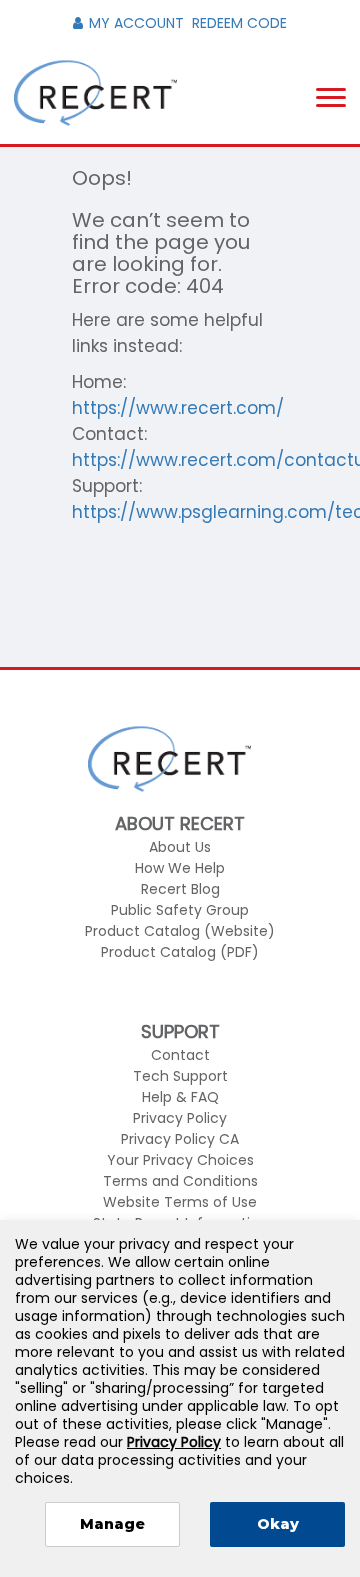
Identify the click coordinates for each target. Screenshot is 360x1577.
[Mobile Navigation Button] (331, 97)
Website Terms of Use (180, 1202)
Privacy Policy (180, 1118)
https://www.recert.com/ (178, 408)
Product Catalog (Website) (180, 931)
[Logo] (95, 93)
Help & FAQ (180, 1097)
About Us (180, 847)
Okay (278, 1524)
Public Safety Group (180, 910)
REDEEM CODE (239, 23)
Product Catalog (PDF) (180, 952)
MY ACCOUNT (136, 23)
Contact (180, 1055)
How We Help (180, 868)
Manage (112, 1524)
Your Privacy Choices (180, 1160)
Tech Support (180, 1076)
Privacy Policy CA (180, 1139)
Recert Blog (180, 889)
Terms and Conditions (180, 1181)
